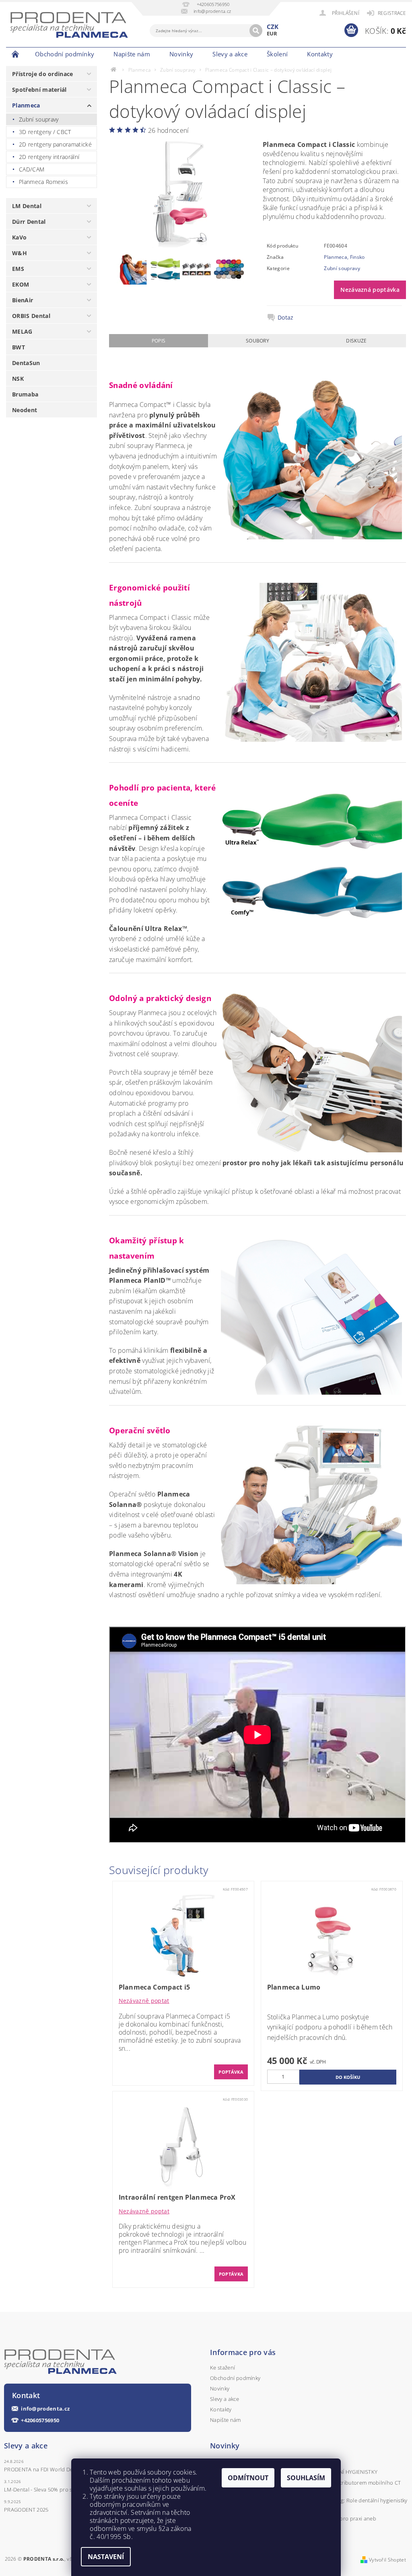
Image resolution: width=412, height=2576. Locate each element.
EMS (18, 269)
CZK (273, 27)
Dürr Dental (29, 222)
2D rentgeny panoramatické (55, 144)
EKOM (21, 284)
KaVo (19, 237)
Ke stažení (222, 2368)
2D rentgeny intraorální (49, 157)
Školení (277, 54)
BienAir (23, 300)
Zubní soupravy (39, 119)
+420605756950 (40, 2420)
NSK (18, 379)
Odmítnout (248, 2478)
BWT (19, 347)
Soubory (257, 341)
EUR (272, 33)
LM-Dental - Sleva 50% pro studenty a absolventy (64, 2489)
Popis (159, 341)
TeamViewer (357, 54)
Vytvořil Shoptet (387, 2560)
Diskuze (356, 341)
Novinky (181, 54)
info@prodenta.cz (45, 2409)
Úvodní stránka (16, 54)
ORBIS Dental (31, 316)
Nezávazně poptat (144, 2001)
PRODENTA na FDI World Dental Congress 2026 (62, 2469)
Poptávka (231, 2072)
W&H (20, 253)
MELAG (22, 331)
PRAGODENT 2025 (26, 2510)
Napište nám (132, 54)
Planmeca (26, 105)
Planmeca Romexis (43, 182)
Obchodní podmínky (65, 54)
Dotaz (286, 318)
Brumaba (25, 394)
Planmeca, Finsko (344, 257)
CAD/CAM (32, 169)
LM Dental (27, 206)
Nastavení (106, 2557)
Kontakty (320, 54)
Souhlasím (306, 2478)
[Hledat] (256, 31)
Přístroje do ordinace (43, 74)
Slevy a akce (230, 54)
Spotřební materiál (39, 90)
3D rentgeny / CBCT (45, 132)
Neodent (25, 410)
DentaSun (26, 363)
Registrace (392, 13)
